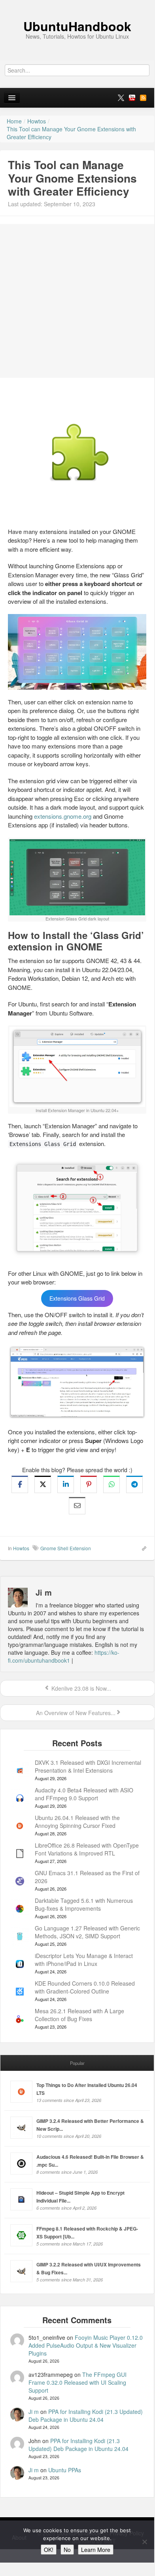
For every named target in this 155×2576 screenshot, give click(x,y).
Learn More (96, 2550)
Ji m (34, 2412)
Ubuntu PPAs (65, 2470)
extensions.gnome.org (63, 816)
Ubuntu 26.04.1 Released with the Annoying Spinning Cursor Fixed (77, 1822)
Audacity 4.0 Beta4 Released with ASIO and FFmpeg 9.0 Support (84, 1794)
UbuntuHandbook (77, 26)
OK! (49, 2550)
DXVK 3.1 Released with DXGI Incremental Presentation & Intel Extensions (88, 1766)
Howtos (21, 1548)
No (67, 2550)
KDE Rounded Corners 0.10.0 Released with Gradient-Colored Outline (85, 1987)
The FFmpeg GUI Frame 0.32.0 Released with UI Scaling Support (77, 2382)
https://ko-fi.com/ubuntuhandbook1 (64, 1656)
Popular (77, 2063)
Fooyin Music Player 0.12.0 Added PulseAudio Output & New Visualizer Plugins (86, 2345)
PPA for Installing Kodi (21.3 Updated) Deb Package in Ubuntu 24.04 (86, 2415)
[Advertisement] (77, 301)
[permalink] (142, 1548)
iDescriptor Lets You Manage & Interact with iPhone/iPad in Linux (84, 1960)
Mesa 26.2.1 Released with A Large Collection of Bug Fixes (79, 2015)
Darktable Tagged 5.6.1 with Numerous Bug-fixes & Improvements (84, 1904)
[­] (77, 4)
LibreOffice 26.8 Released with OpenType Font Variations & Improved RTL (87, 1849)
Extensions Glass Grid (77, 1299)
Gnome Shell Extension (66, 1548)
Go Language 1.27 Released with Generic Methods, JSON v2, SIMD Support (87, 1932)
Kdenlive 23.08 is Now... (80, 1688)
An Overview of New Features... (75, 1713)
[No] (144, 2542)
